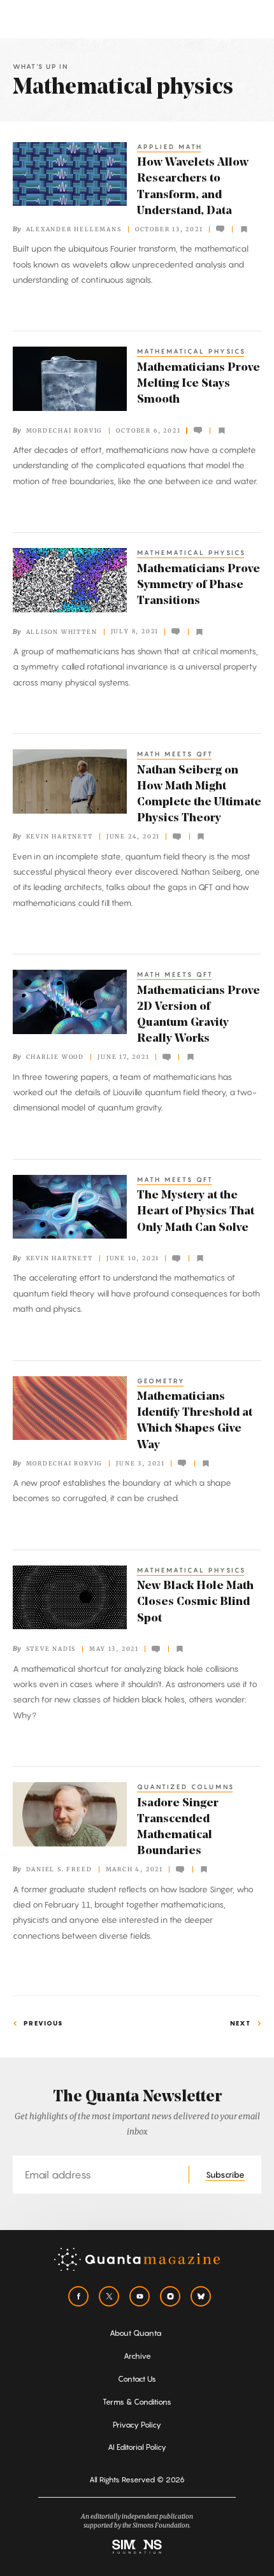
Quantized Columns (186, 1787)
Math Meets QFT (175, 754)
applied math (170, 147)
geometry (161, 1381)
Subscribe (225, 2175)
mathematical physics (191, 351)
